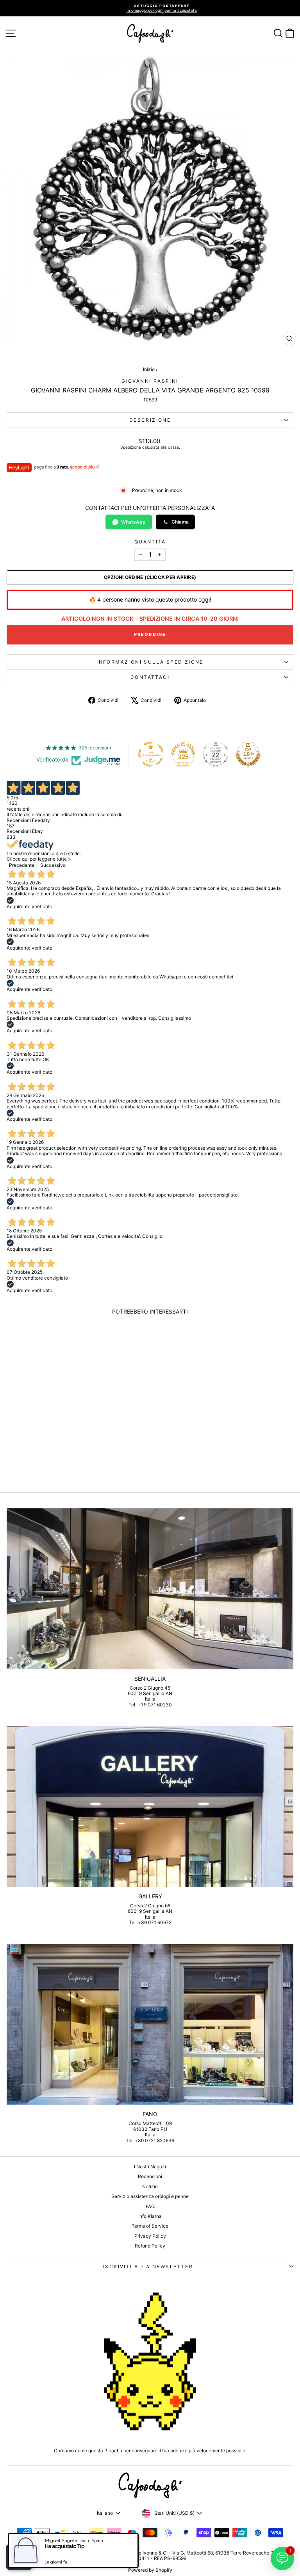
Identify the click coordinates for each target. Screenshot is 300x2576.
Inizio (149, 369)
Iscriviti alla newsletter (148, 2266)
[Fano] (150, 2025)
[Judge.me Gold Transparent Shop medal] (151, 754)
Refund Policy (150, 2246)
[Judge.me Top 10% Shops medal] (248, 754)
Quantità (150, 542)
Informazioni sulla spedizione (150, 662)
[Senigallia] (150, 1589)
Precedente (22, 865)
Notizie (150, 2186)
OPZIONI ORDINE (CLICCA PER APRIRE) (150, 577)
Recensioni (150, 2176)
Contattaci (150, 677)
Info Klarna (150, 2216)
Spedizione (131, 447)
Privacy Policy (150, 2236)
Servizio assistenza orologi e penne (150, 2196)
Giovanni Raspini (150, 381)
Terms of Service (150, 2226)
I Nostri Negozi (150, 2167)
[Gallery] (150, 1806)
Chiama (180, 522)
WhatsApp (133, 522)
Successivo (53, 865)
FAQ (150, 2206)
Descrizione (150, 420)
